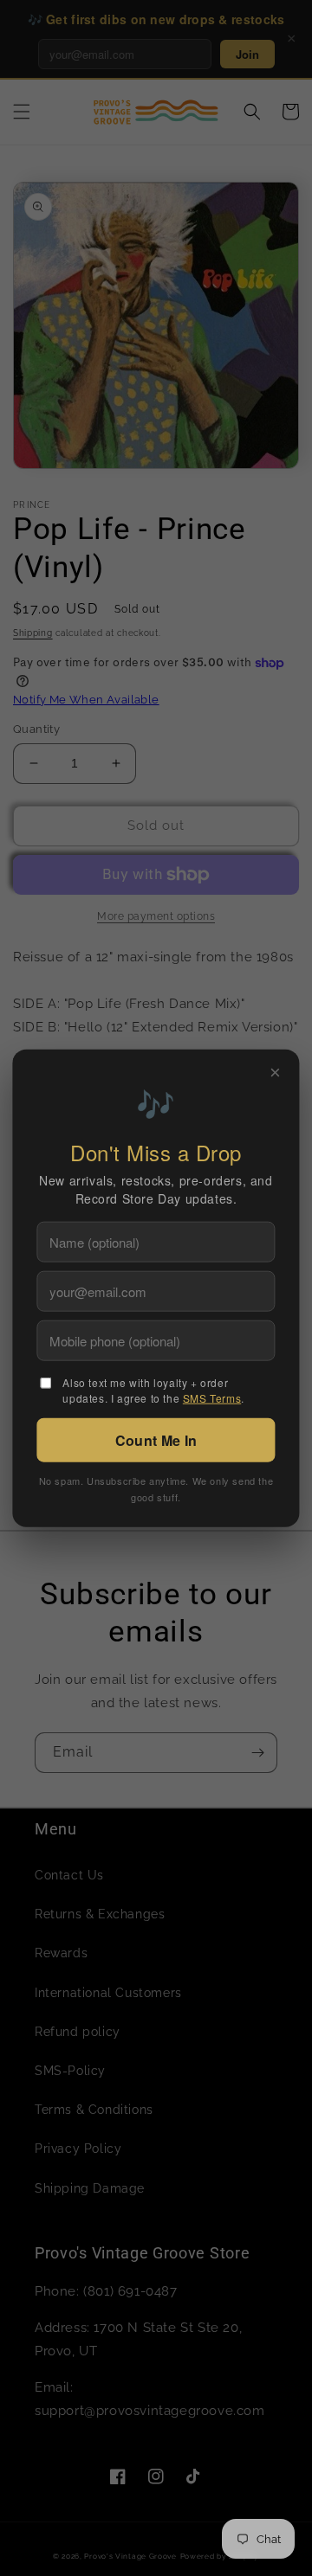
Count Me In (156, 1439)
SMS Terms (212, 1397)
